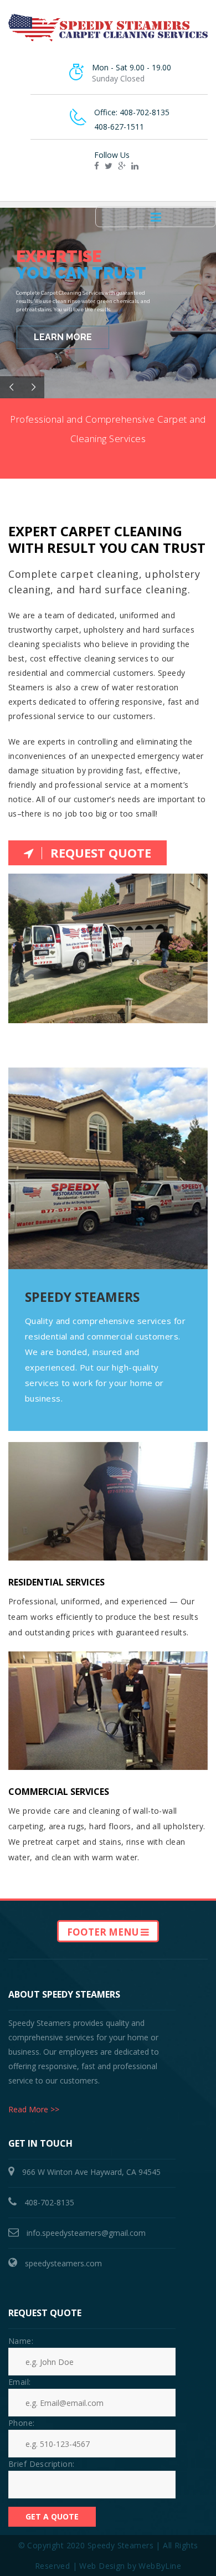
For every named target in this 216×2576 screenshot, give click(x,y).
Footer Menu (104, 1932)
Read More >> (34, 2109)
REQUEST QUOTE (101, 853)
